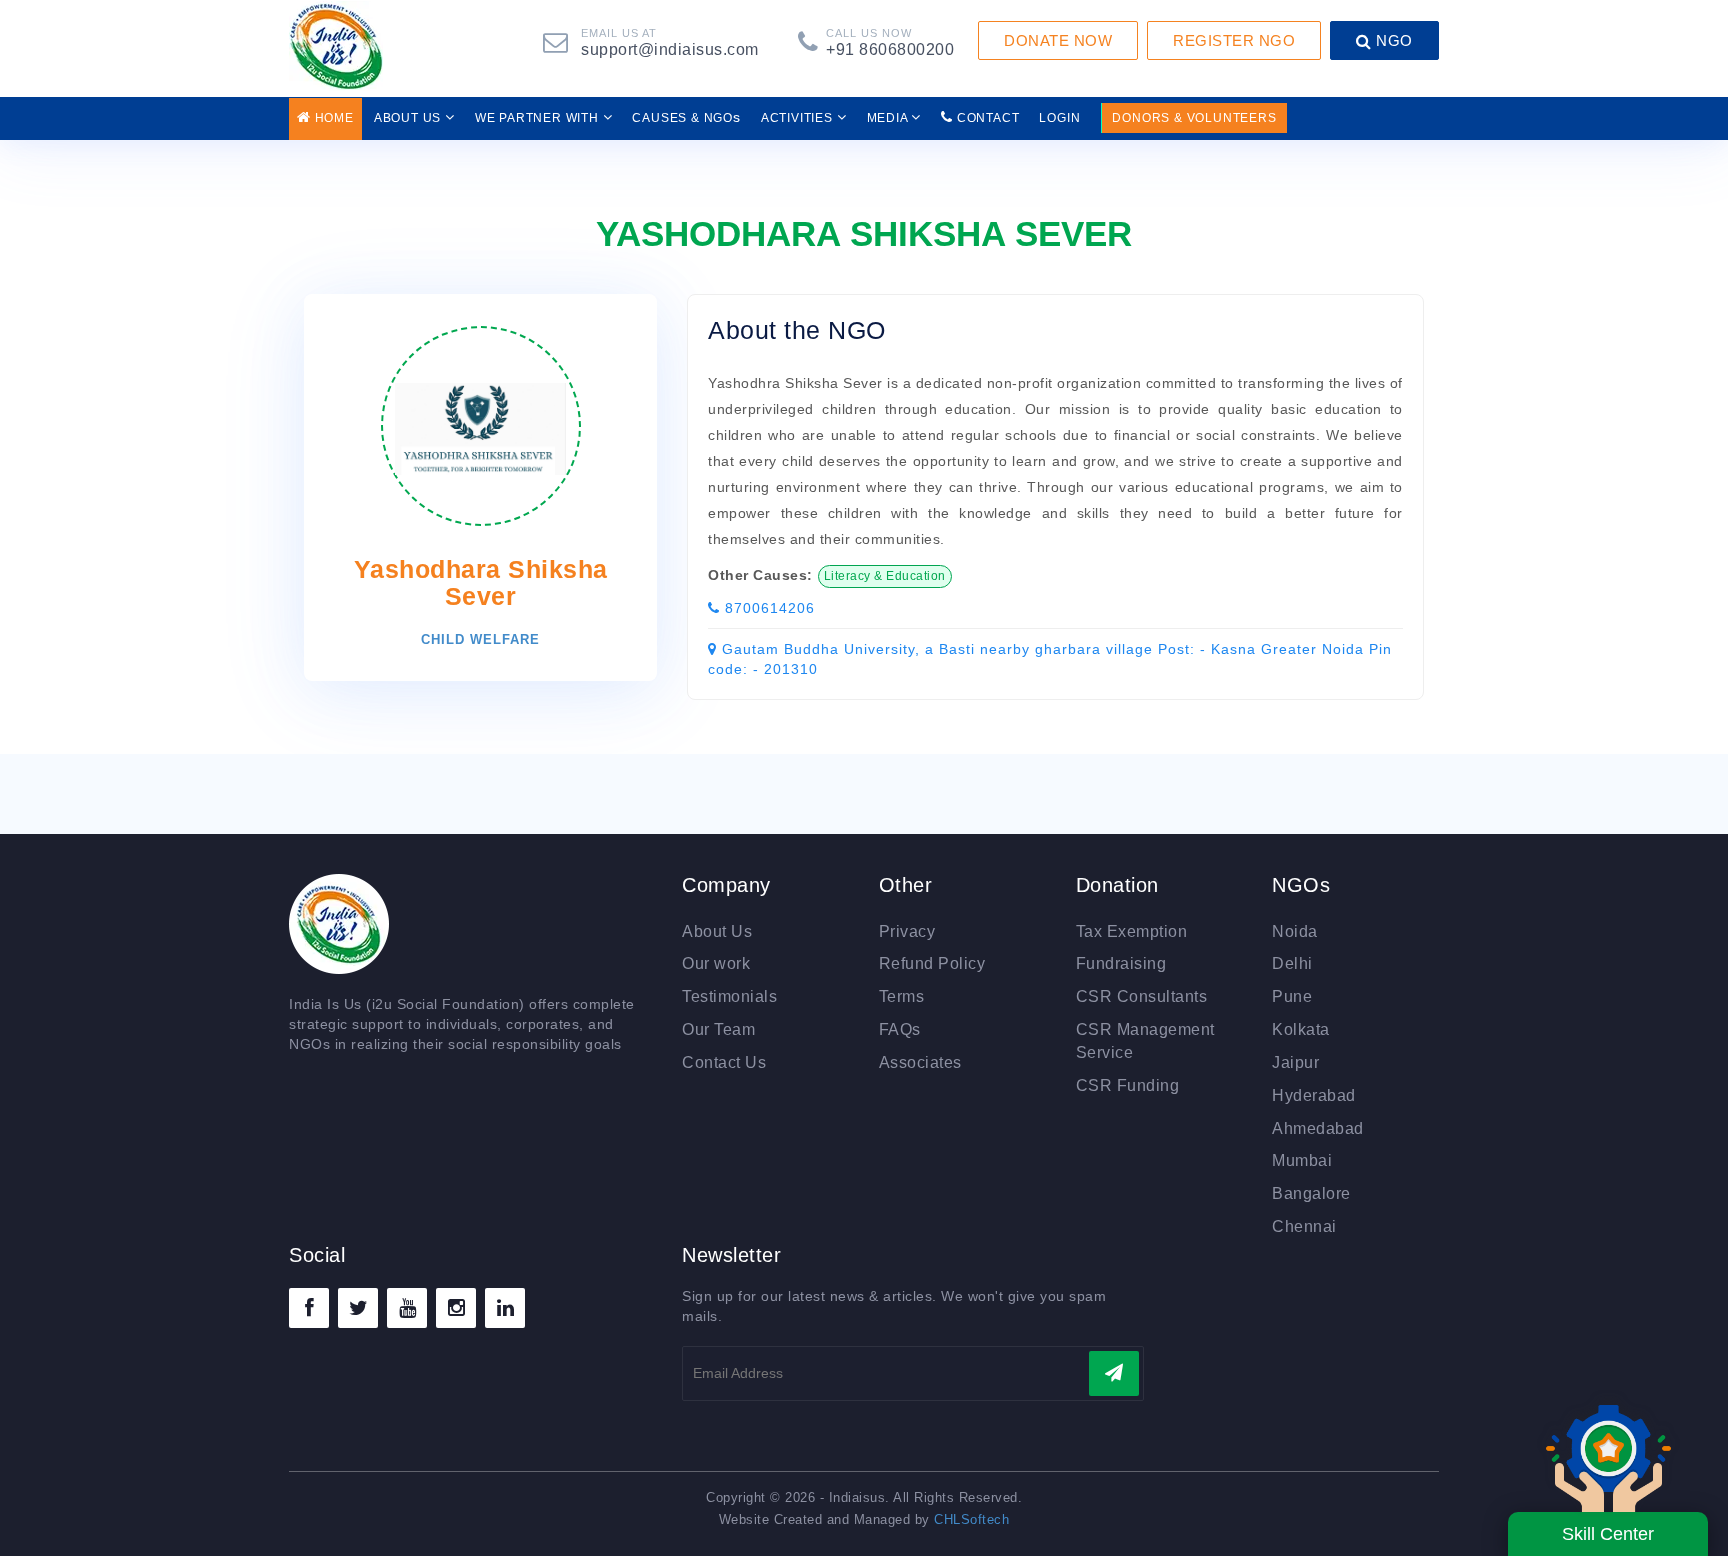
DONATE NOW (1058, 40)
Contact (986, 118)
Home (332, 118)
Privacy (907, 931)
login (1059, 118)
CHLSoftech (971, 1519)
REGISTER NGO (1234, 40)
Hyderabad (1314, 1095)
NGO (1392, 40)
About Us (409, 118)
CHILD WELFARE (480, 639)
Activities (799, 118)
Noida (1295, 931)
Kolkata (1301, 1029)
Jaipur (1295, 1062)
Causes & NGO (686, 117)
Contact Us (724, 1062)
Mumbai (1302, 1160)
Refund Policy (932, 963)
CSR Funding (1128, 1085)
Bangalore (1311, 1193)
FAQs (900, 1029)
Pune (1292, 996)
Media (889, 118)
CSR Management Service (1145, 1041)
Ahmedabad (1318, 1128)
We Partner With (539, 118)
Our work (716, 963)
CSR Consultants (1142, 996)
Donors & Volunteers (1194, 118)
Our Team (718, 1029)
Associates (920, 1062)
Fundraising (1121, 963)
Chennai (1304, 1226)
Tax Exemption (1132, 931)
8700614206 (767, 608)
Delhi (1292, 963)
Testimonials (729, 996)
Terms (902, 996)
